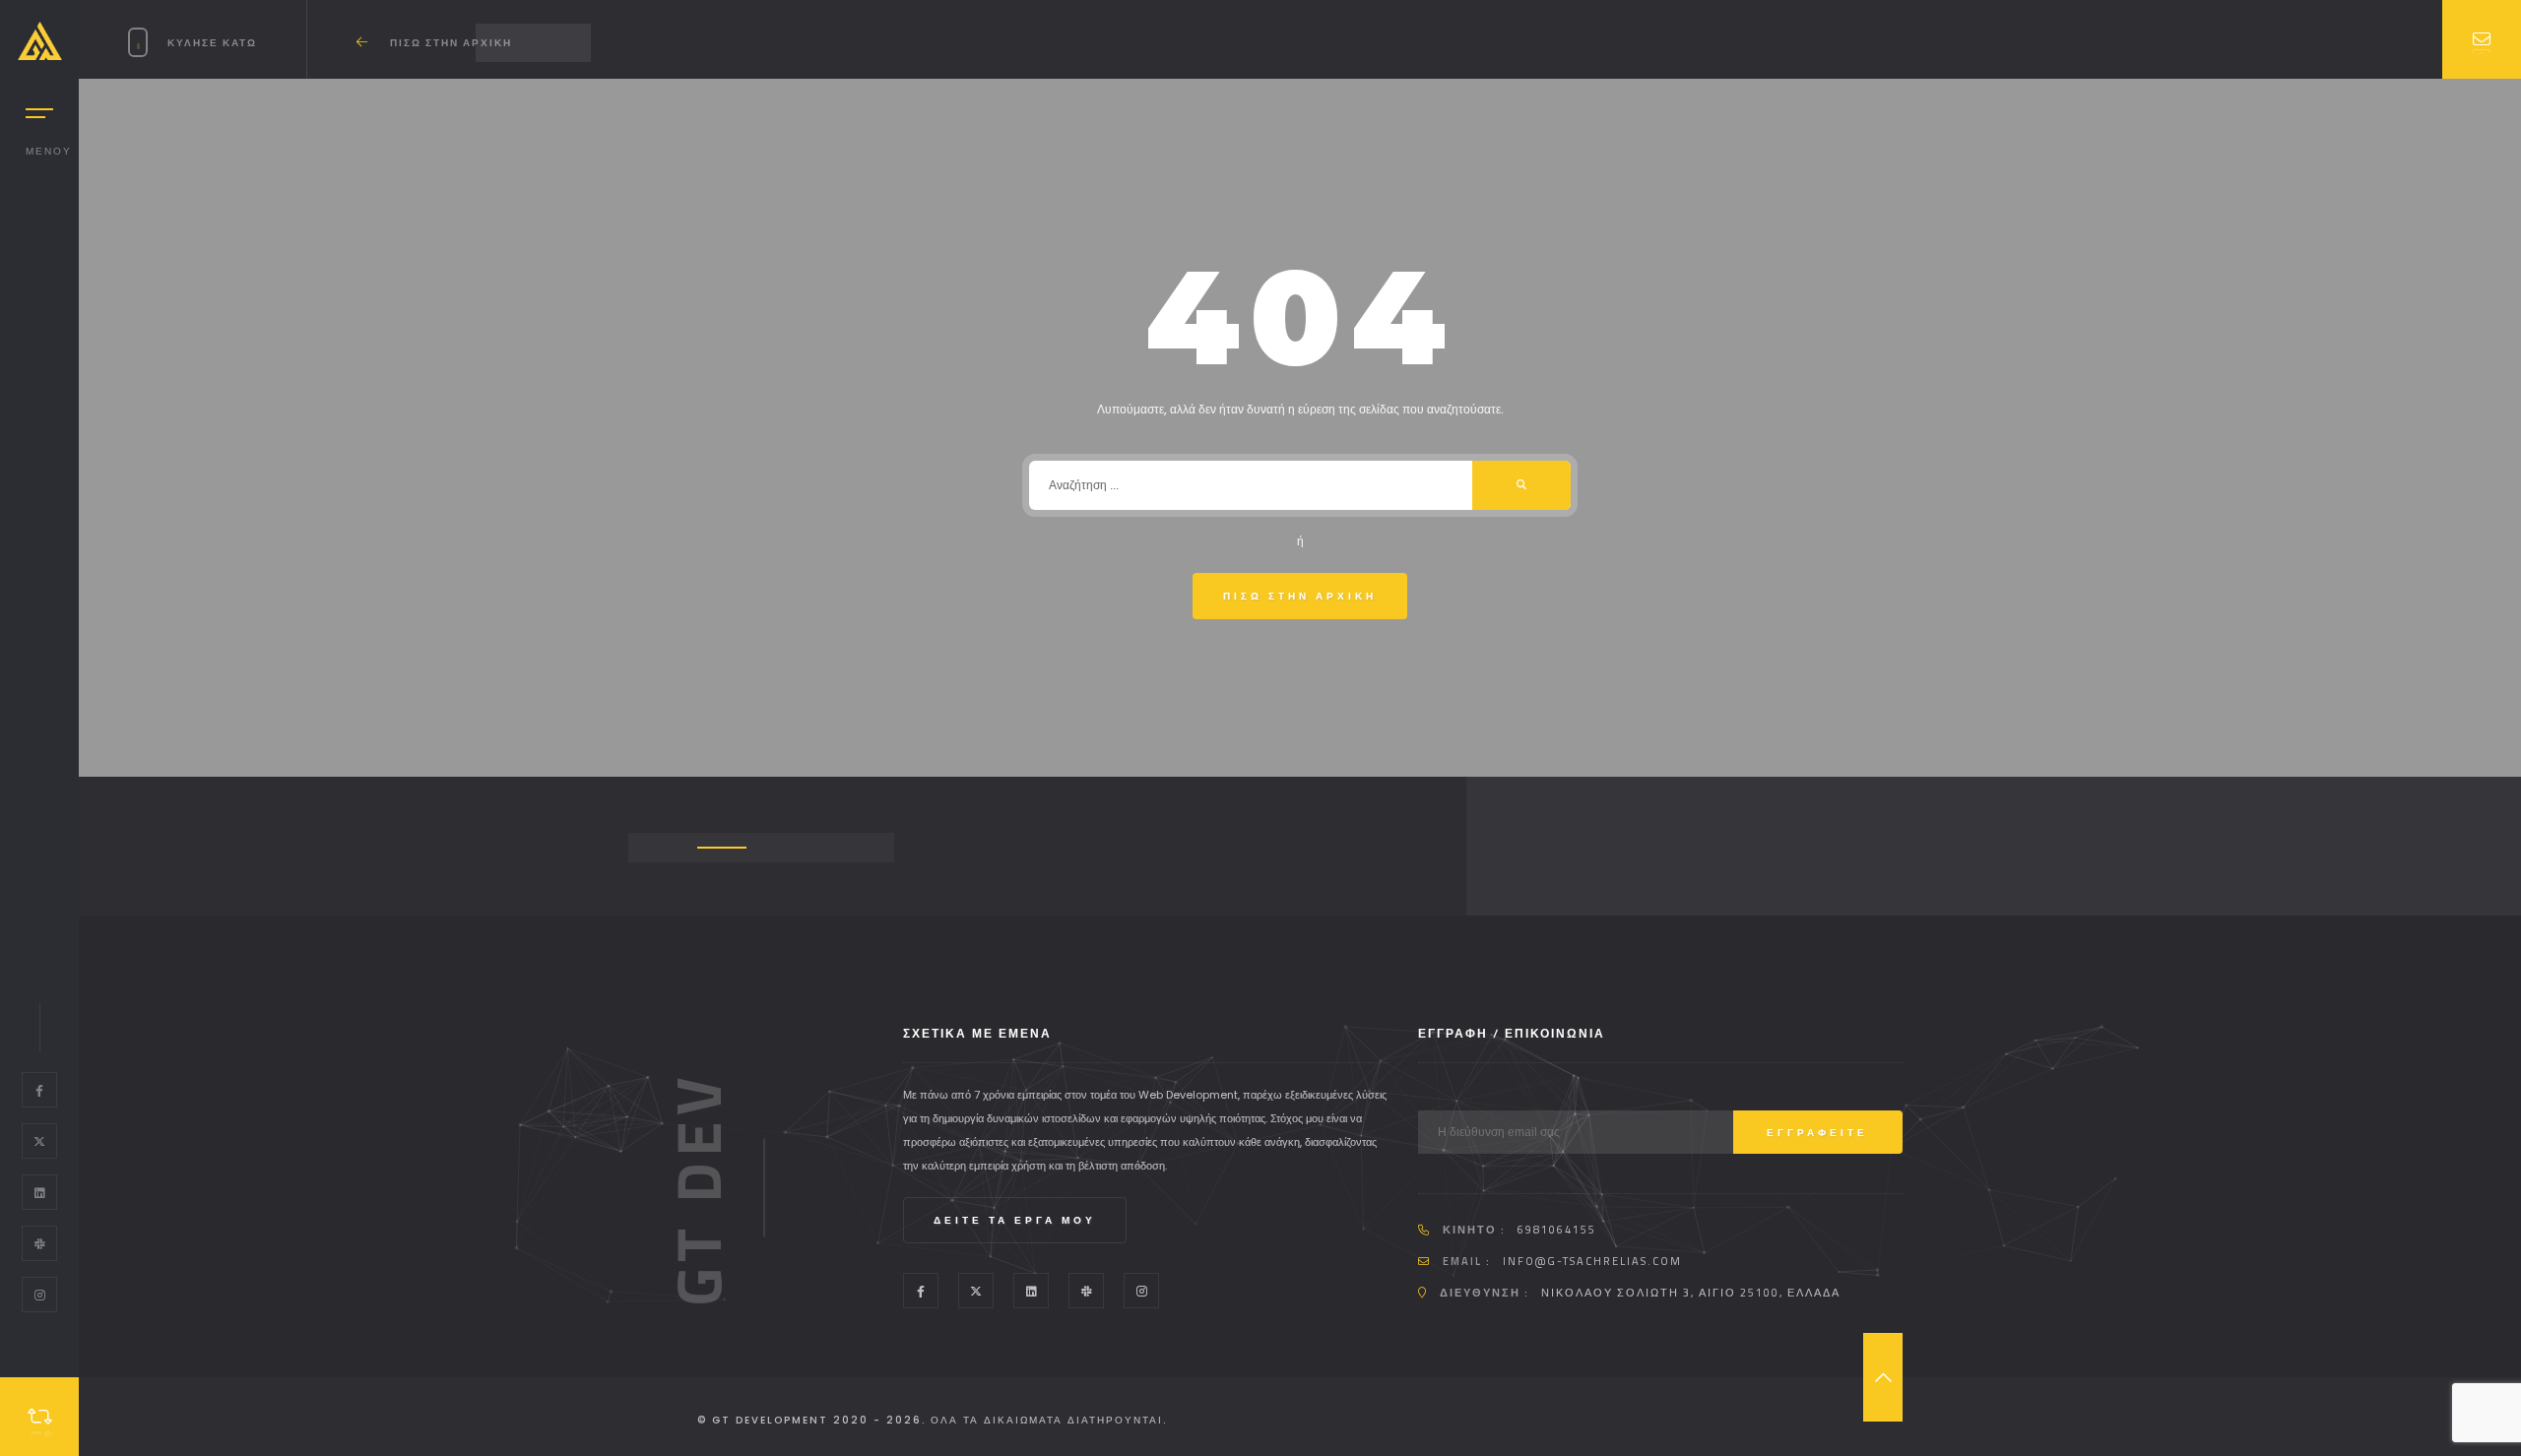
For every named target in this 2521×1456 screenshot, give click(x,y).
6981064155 (1557, 1230)
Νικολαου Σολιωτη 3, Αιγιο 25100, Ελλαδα (1691, 1293)
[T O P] (1883, 1377)
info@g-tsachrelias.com (1592, 1261)
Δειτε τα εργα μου (1015, 1220)
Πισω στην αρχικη (1300, 596)
